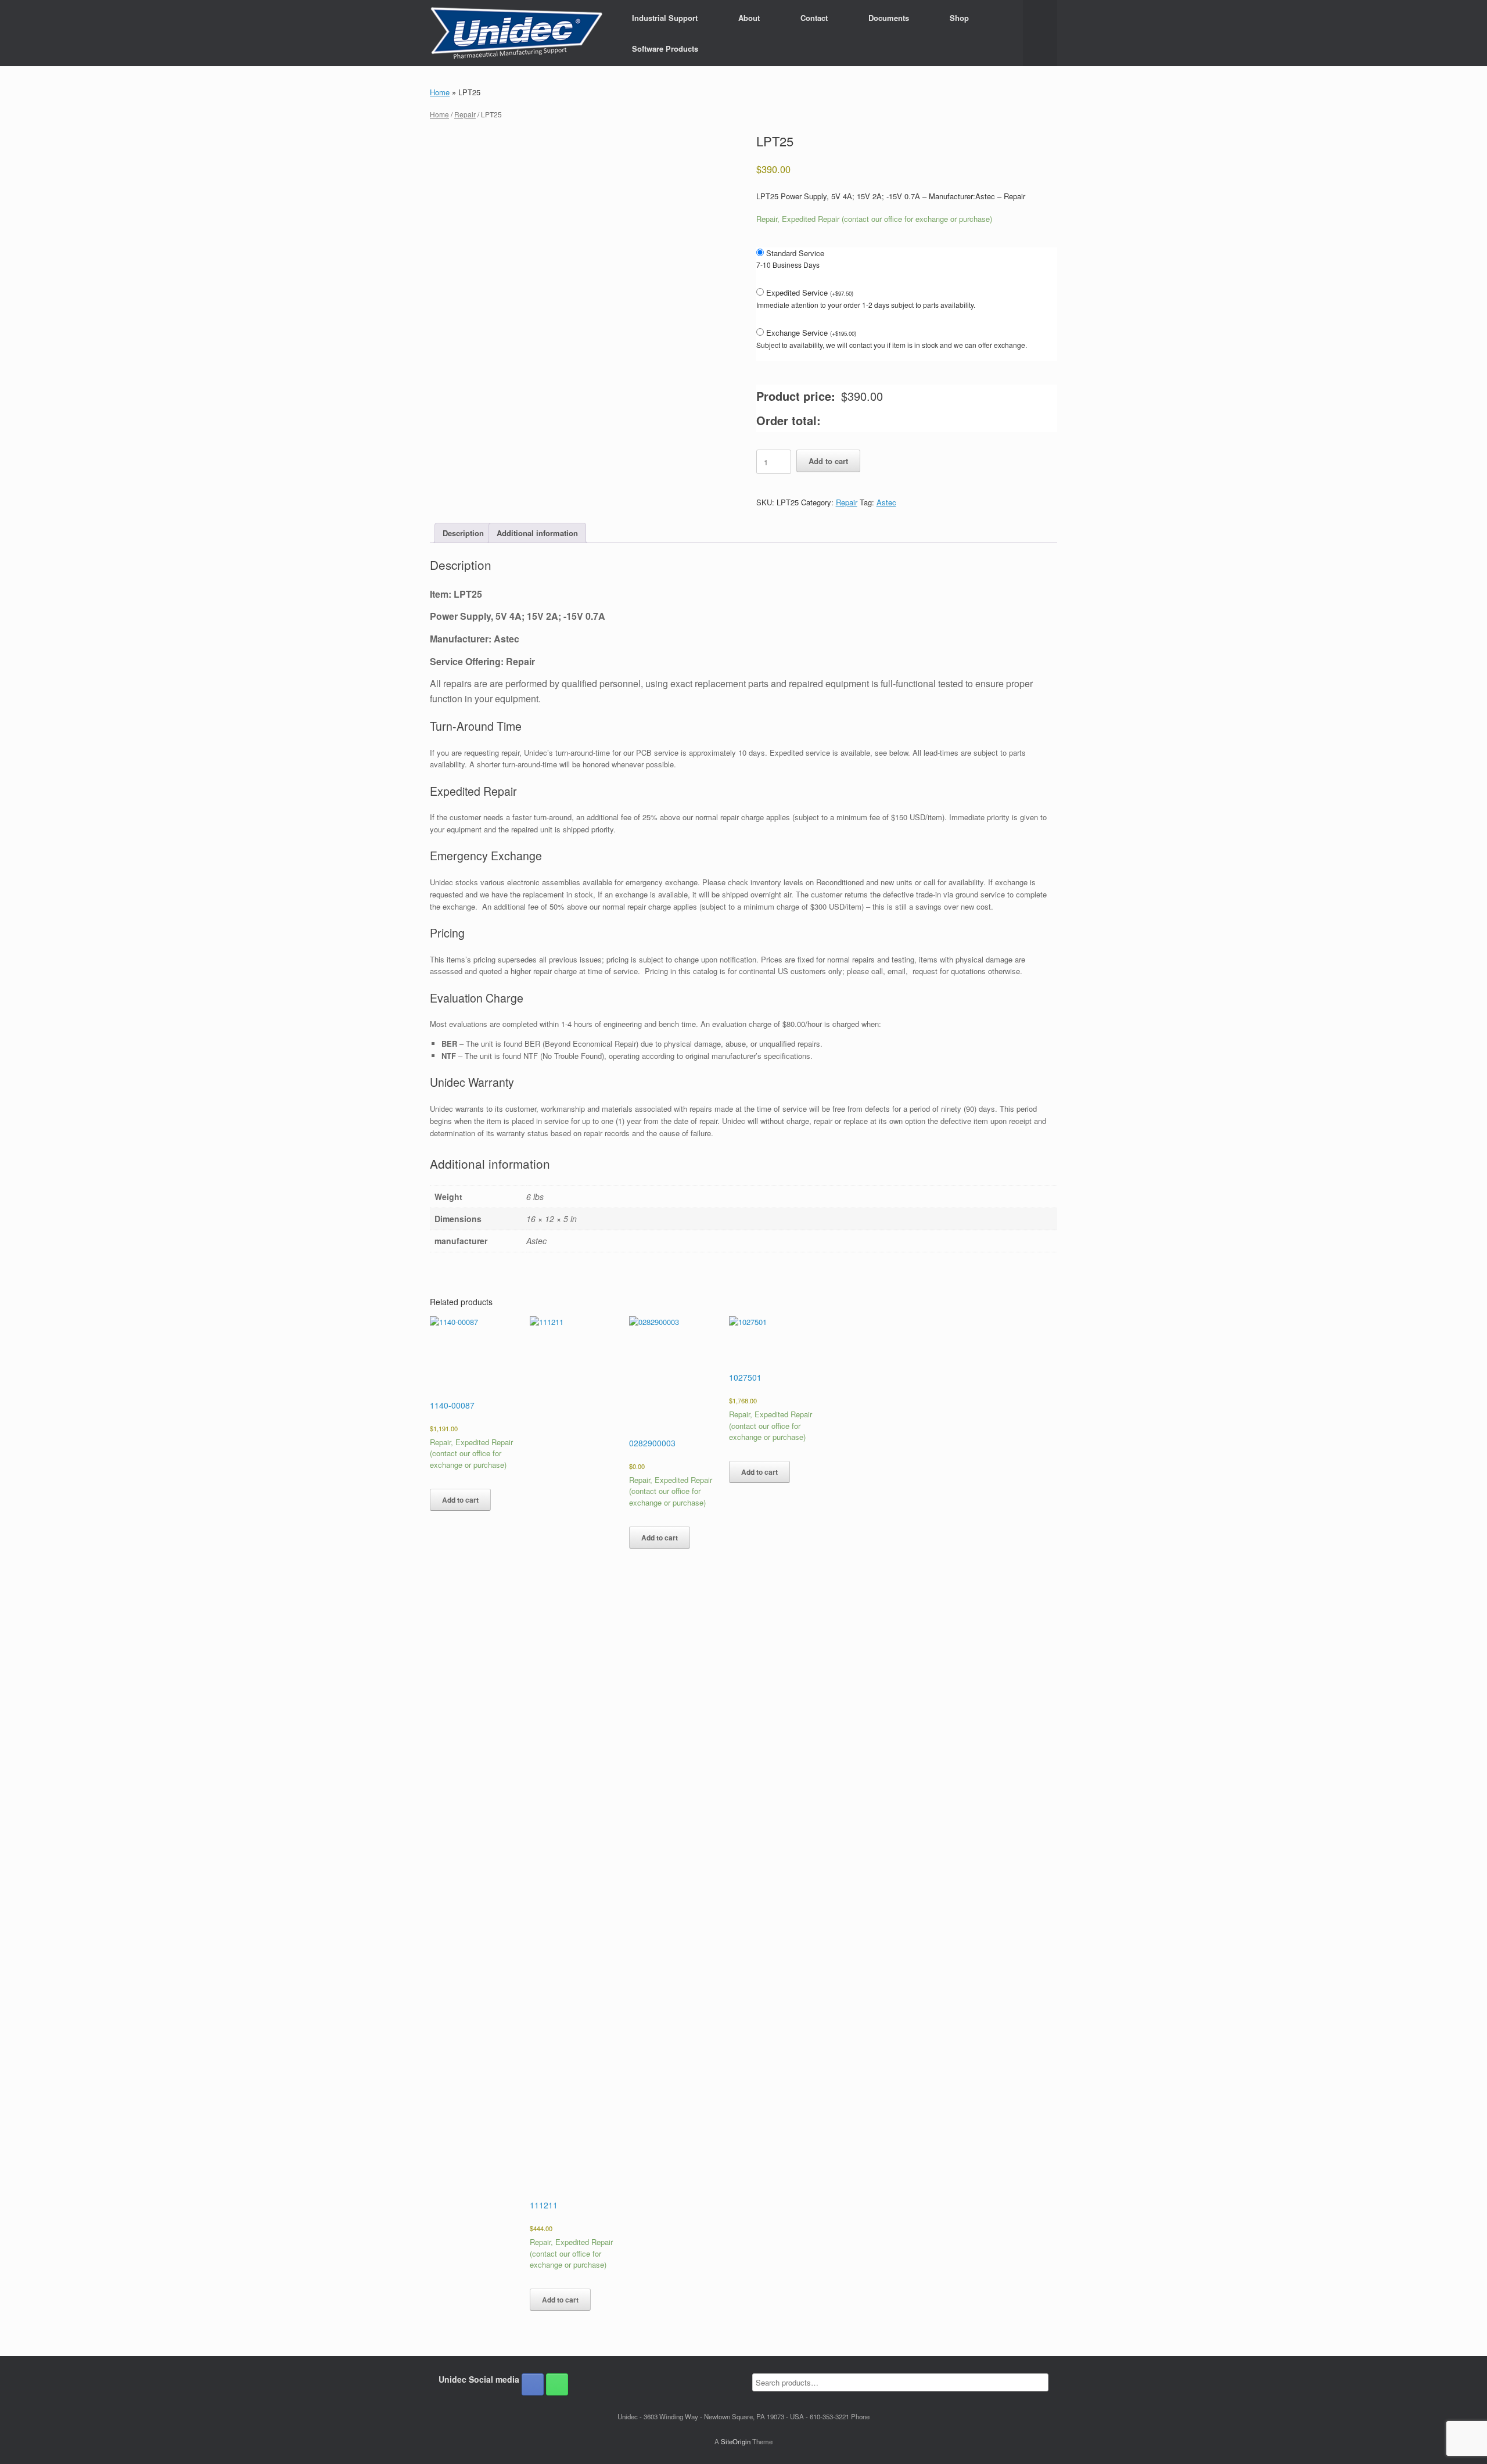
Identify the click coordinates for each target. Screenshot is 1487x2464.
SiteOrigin (736, 2441)
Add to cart (828, 461)
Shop (959, 18)
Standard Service (795, 253)
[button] (1040, 33)
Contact (814, 18)
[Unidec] (516, 33)
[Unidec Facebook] (533, 2384)
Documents (889, 18)
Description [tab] (463, 533)
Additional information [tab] (537, 533)
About (749, 18)
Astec (886, 502)
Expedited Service (810, 292)
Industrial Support (665, 18)
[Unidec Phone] (557, 2384)
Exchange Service (811, 333)
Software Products (665, 49)
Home (440, 92)
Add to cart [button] (460, 1500)
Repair (465, 114)
